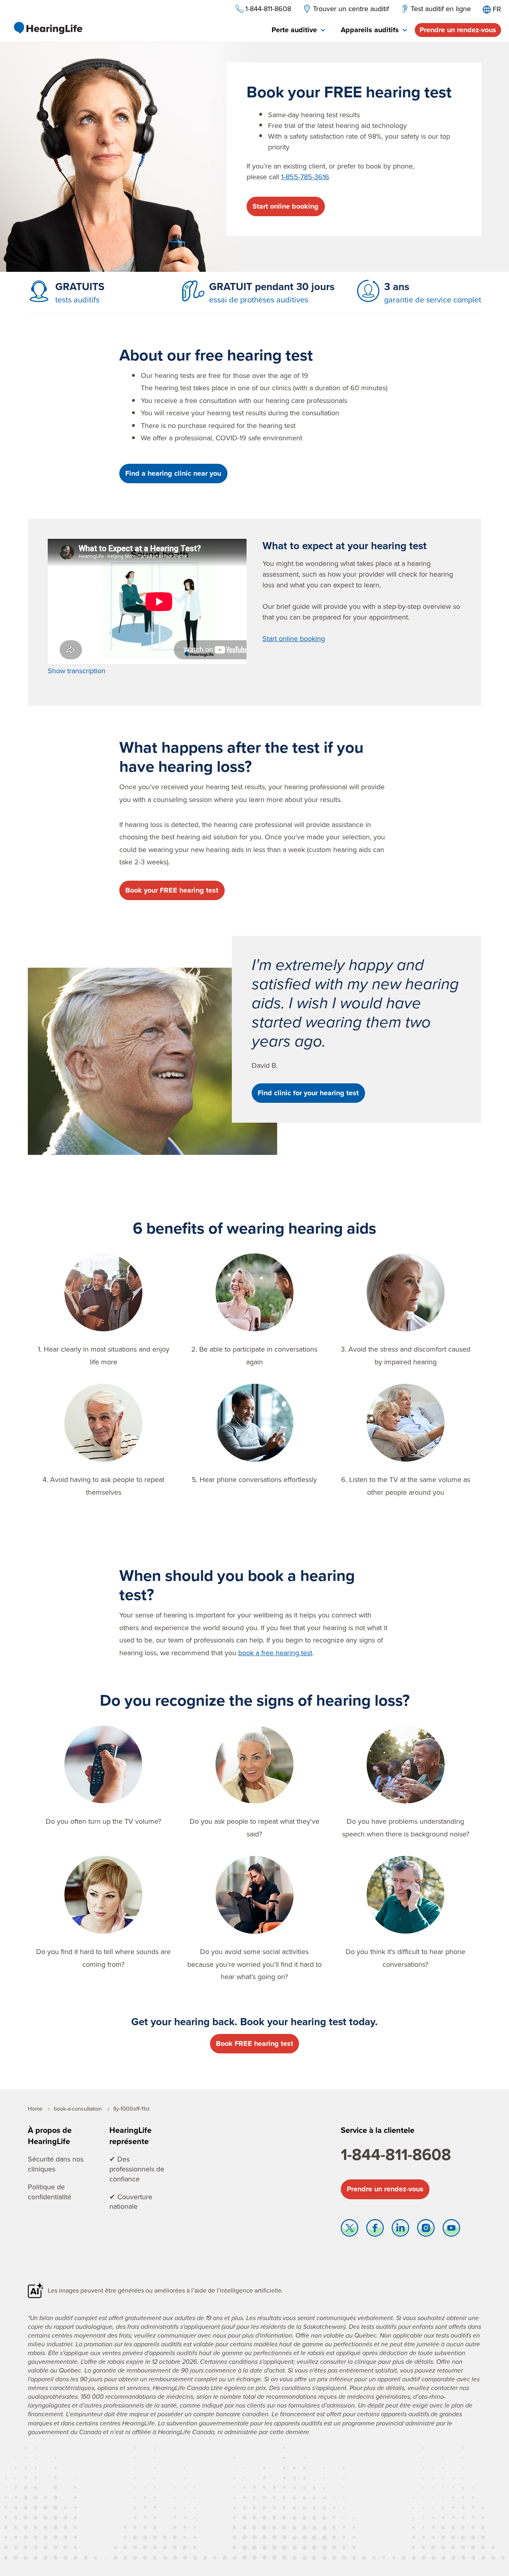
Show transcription (77, 671)
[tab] (298, 30)
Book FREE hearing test (254, 2043)
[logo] (48, 28)
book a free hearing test (275, 1653)
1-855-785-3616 (305, 177)
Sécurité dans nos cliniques (56, 2164)
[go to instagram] (426, 2230)
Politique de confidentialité (50, 2192)
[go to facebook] (375, 2230)
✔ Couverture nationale (131, 2202)
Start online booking (286, 206)
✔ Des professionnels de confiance (137, 2169)
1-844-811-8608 (396, 2154)
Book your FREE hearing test (172, 890)
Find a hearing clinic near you (173, 473)
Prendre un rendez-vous (458, 30)
